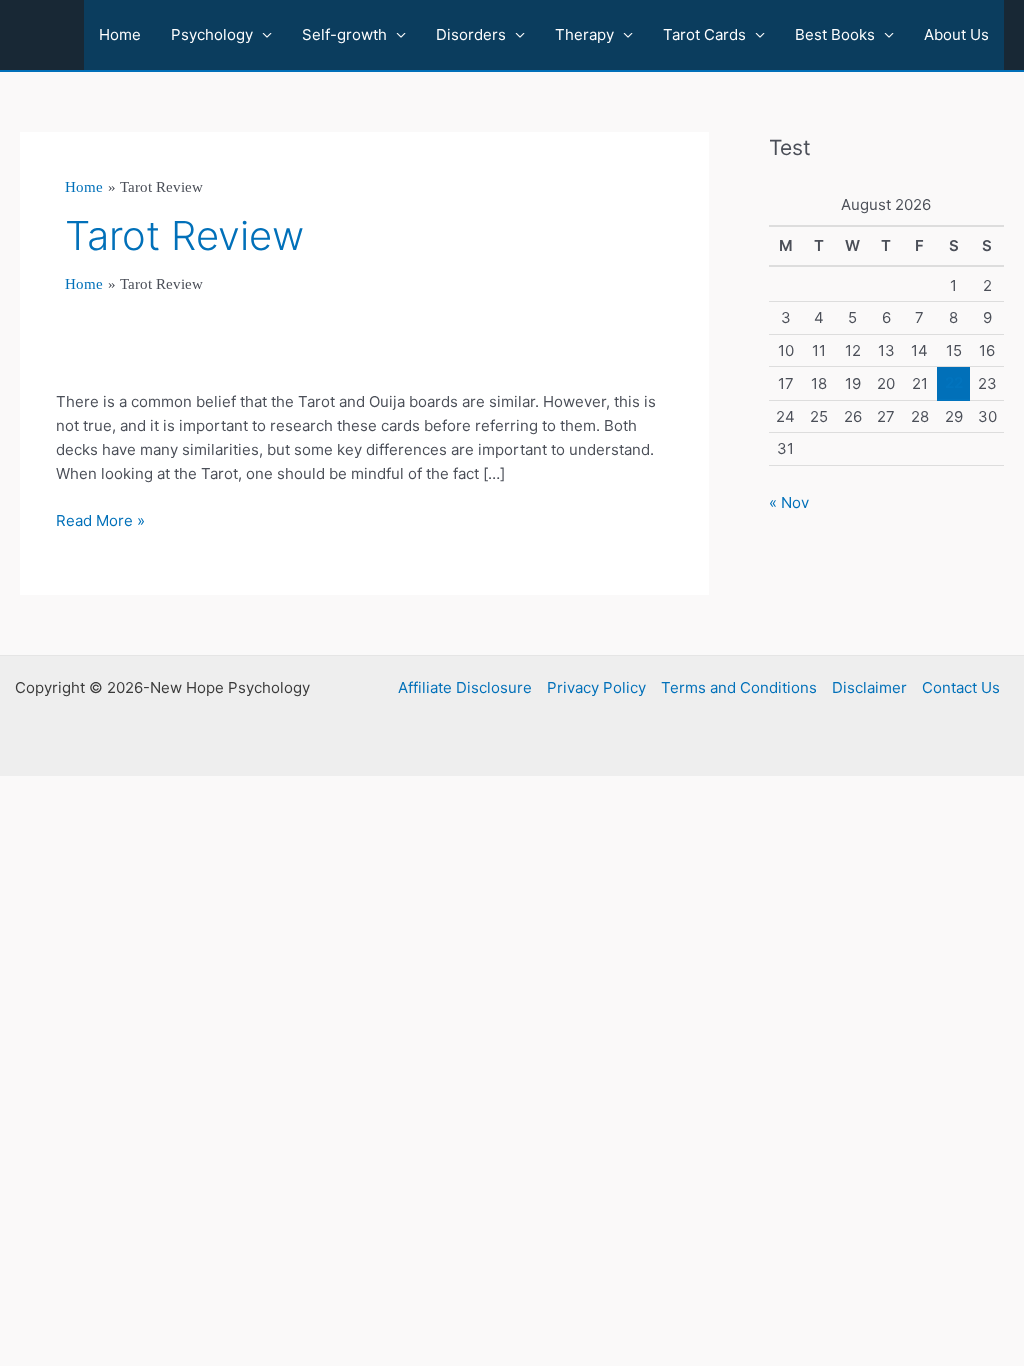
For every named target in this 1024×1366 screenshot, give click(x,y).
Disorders (471, 34)
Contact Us (961, 687)
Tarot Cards (704, 34)
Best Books (835, 34)
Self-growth (344, 34)
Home (120, 34)
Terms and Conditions (739, 687)
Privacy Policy (596, 687)
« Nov (789, 502)
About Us (956, 34)
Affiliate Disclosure (465, 687)
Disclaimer (869, 687)
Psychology (212, 34)
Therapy (584, 34)
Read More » (100, 521)
